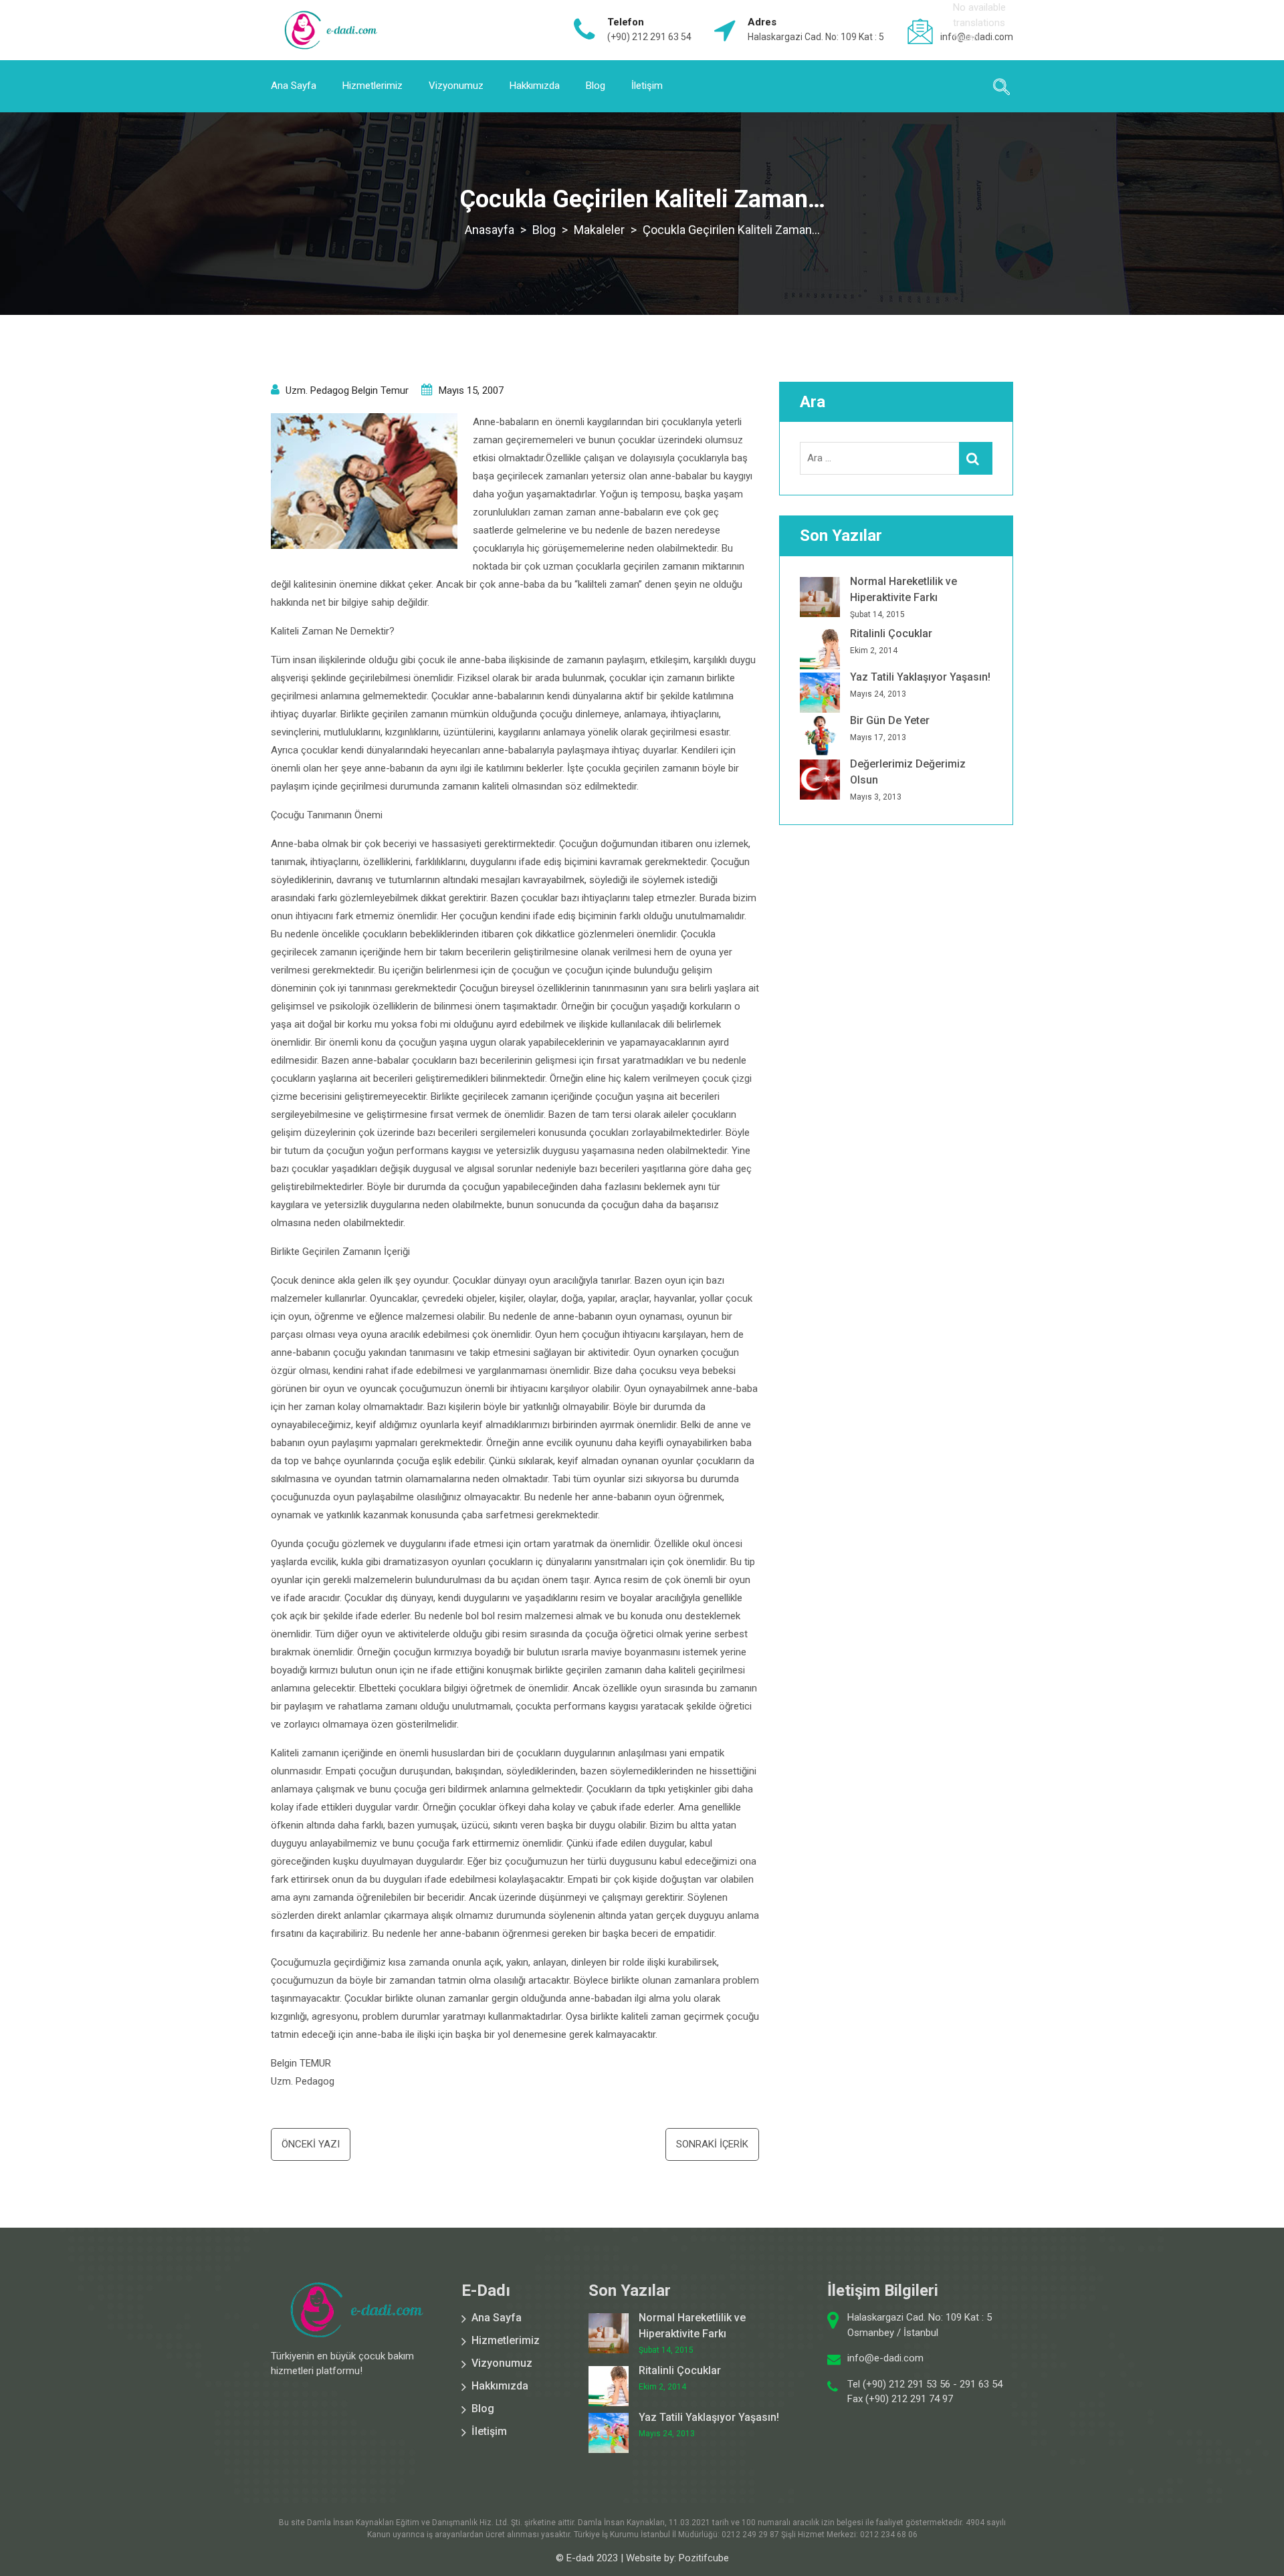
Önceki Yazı (311, 2144)
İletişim (647, 86)
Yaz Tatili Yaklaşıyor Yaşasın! (920, 677)
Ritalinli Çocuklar (891, 633)
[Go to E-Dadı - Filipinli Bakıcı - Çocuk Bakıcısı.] (490, 230)
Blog (596, 86)
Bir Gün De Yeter (890, 720)
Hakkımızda (535, 86)
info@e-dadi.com (885, 2358)
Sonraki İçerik (712, 2144)
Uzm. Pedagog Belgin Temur (347, 390)
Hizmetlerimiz (372, 86)
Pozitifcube (704, 2558)
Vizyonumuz (456, 86)
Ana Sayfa (294, 86)
